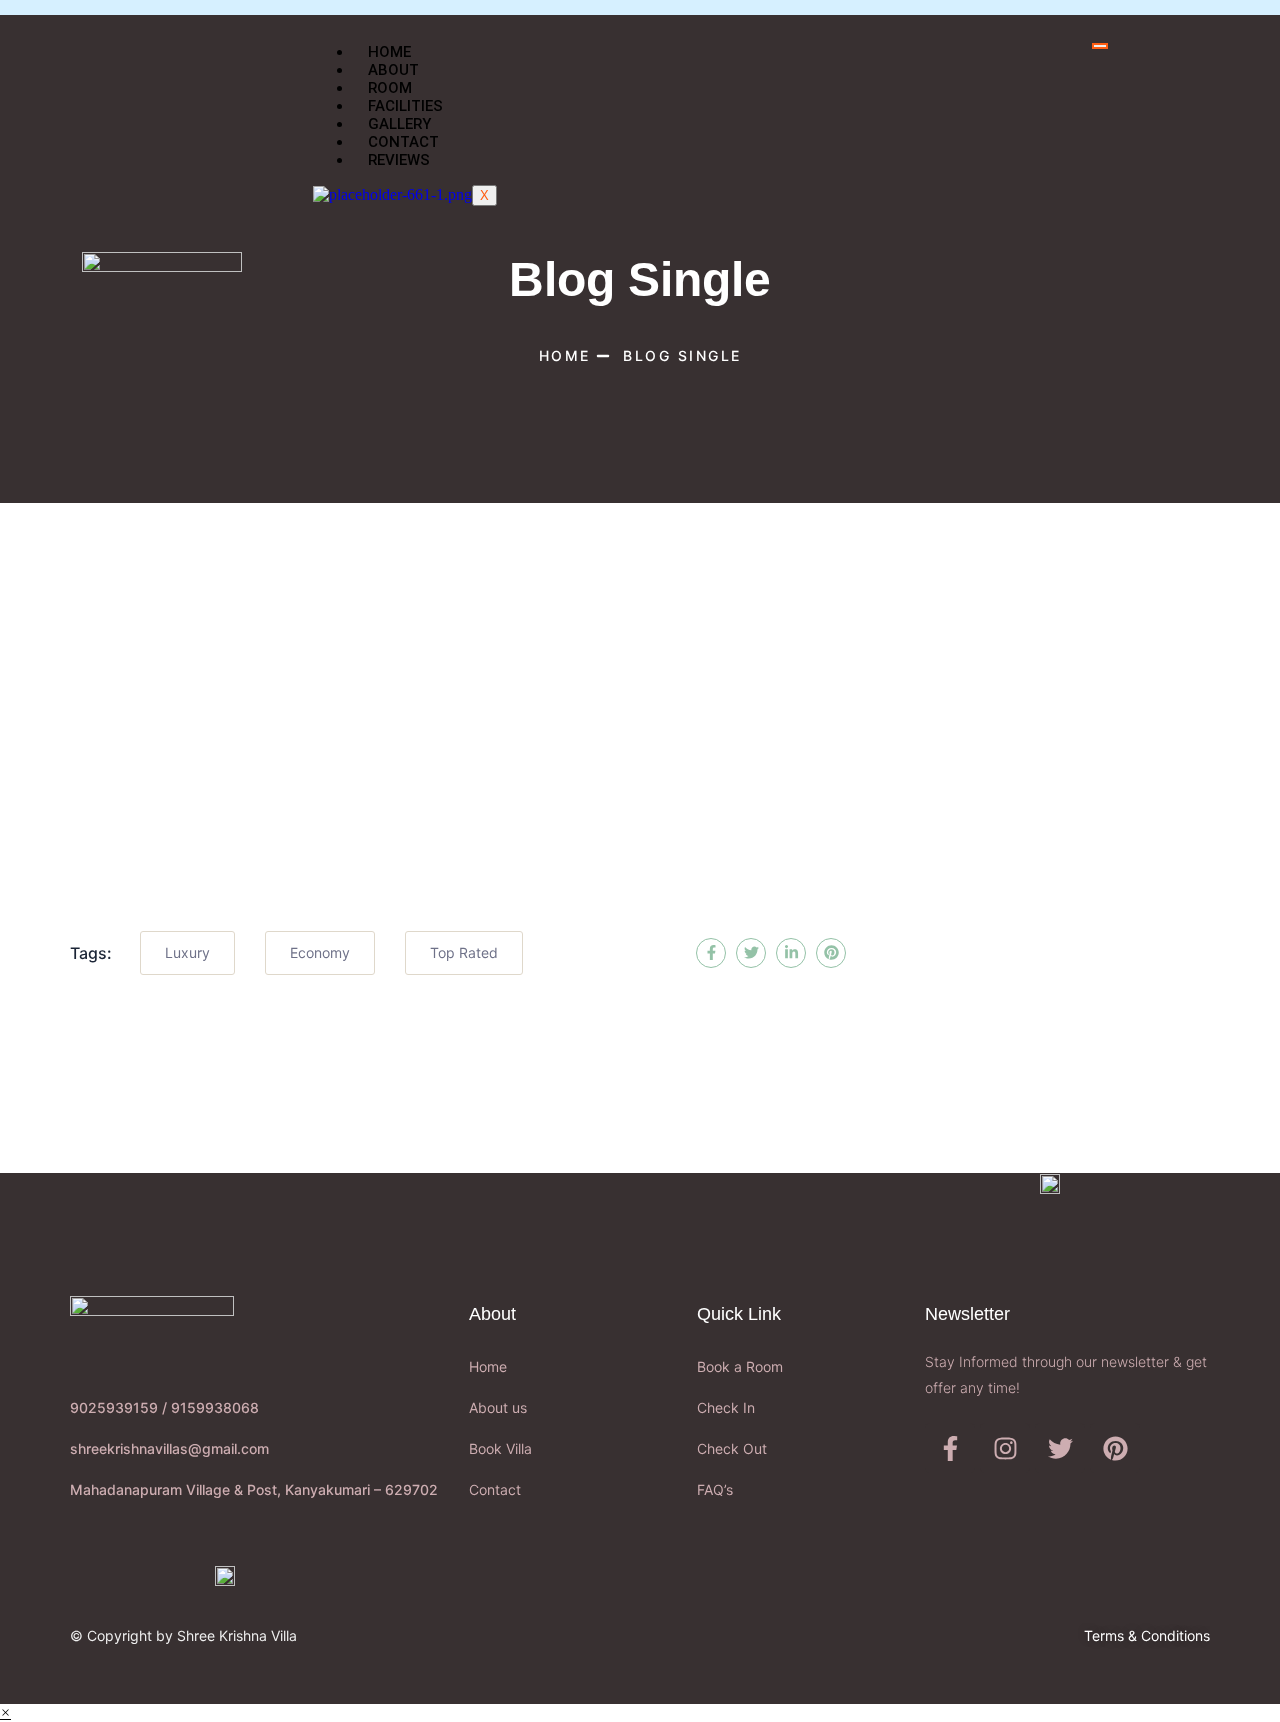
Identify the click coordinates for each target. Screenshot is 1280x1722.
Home (389, 52)
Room (390, 88)
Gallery (399, 124)
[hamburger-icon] (1100, 46)
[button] (5, 1712)
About (393, 70)
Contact (403, 142)
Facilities (405, 106)
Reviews (399, 160)
